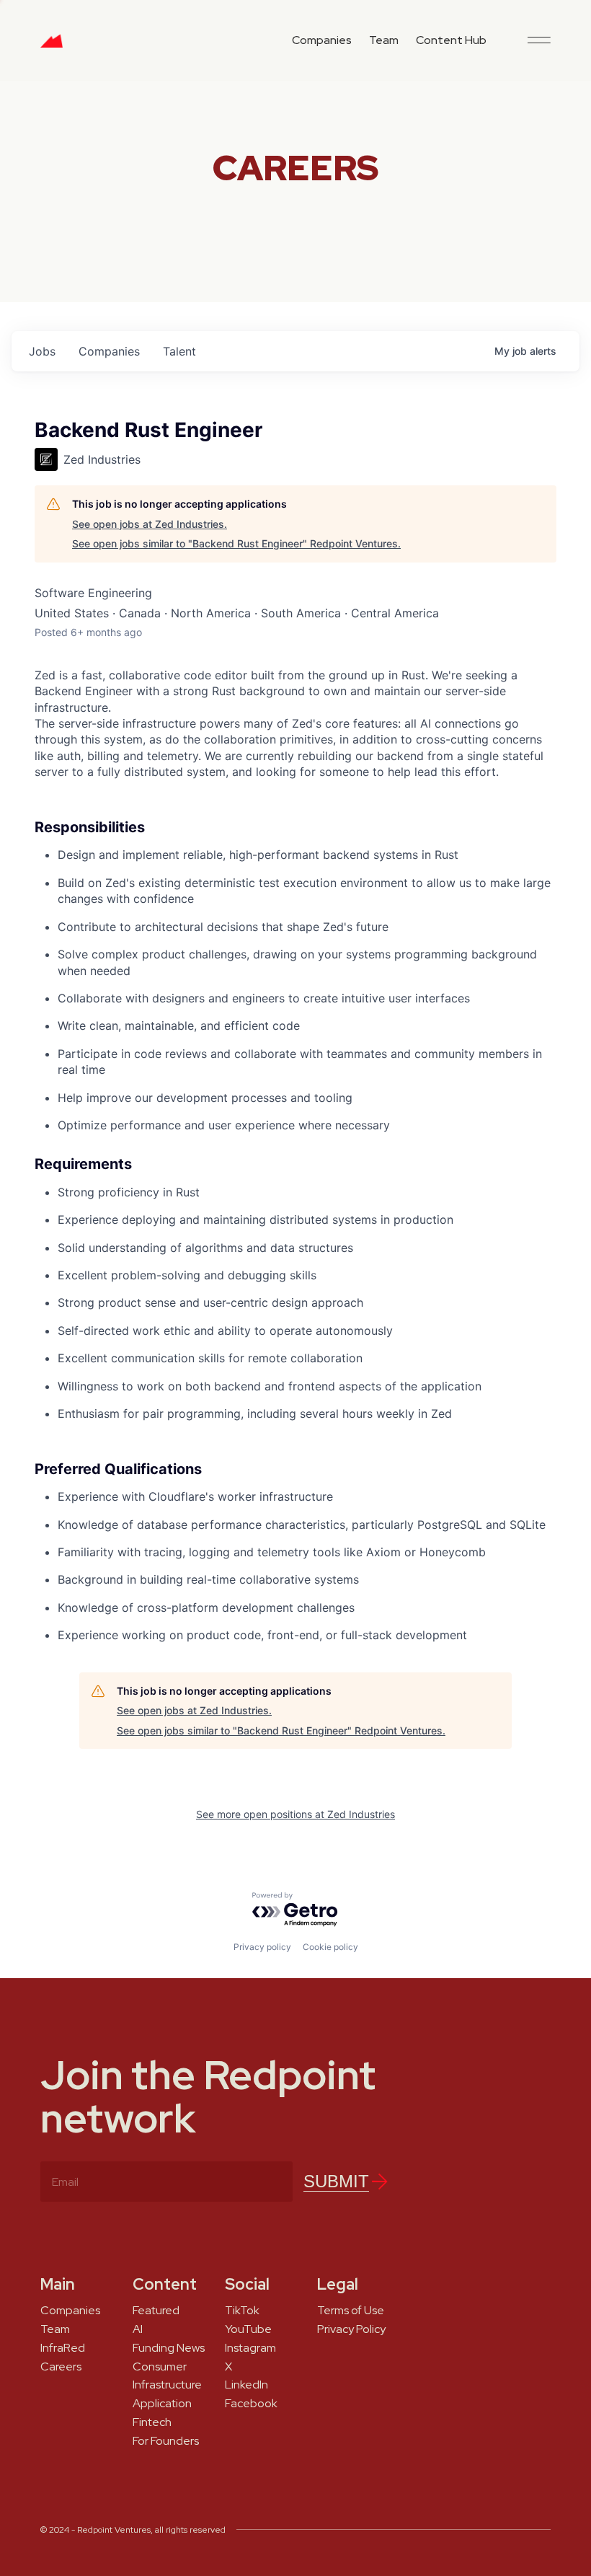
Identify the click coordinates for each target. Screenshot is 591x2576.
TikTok (242, 2311)
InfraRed (63, 2348)
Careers (61, 2367)
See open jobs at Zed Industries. (150, 524)
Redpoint (52, 46)
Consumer (160, 2367)
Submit (336, 2181)
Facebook (251, 2404)
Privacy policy (262, 1947)
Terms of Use (351, 2311)
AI (138, 2329)
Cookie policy (330, 1947)
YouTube (248, 2329)
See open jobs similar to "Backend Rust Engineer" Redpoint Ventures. (236, 543)
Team (384, 40)
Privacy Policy (351, 2329)
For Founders (166, 2441)
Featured (156, 2311)
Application (162, 2404)
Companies (322, 40)
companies (109, 351)
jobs (42, 351)
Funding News (169, 2348)
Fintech (152, 2422)
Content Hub (451, 40)
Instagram (250, 2348)
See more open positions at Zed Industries (295, 1814)
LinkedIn (246, 2385)
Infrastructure (167, 2385)
